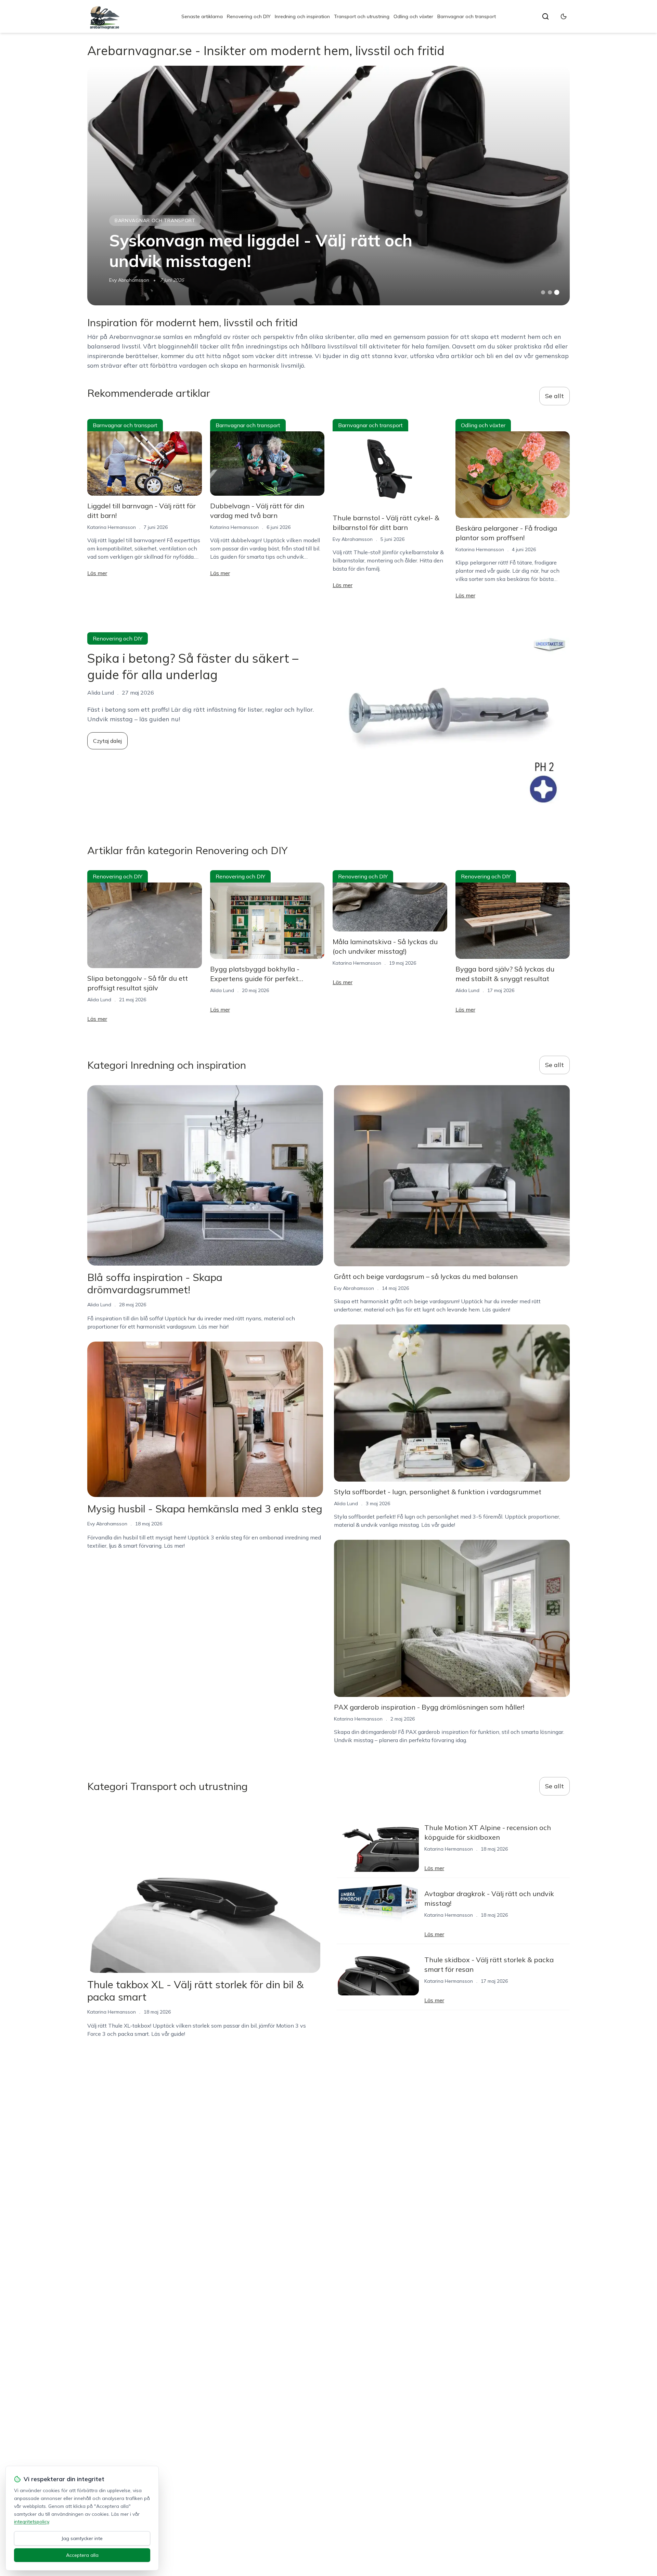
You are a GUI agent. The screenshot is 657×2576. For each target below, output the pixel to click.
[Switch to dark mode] (564, 16)
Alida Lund (99, 1000)
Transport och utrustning (362, 16)
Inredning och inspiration (302, 16)
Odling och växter (413, 16)
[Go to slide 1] (543, 292)
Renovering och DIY (249, 16)
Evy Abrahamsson (129, 280)
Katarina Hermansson (112, 527)
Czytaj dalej (107, 741)
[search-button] (545, 16)
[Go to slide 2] (550, 292)
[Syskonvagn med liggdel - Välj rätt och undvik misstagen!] (328, 186)
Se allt (555, 396)
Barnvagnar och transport (467, 16)
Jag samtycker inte (82, 2538)
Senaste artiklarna (202, 16)
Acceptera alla (82, 2555)
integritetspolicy (31, 2522)
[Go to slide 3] (557, 293)
